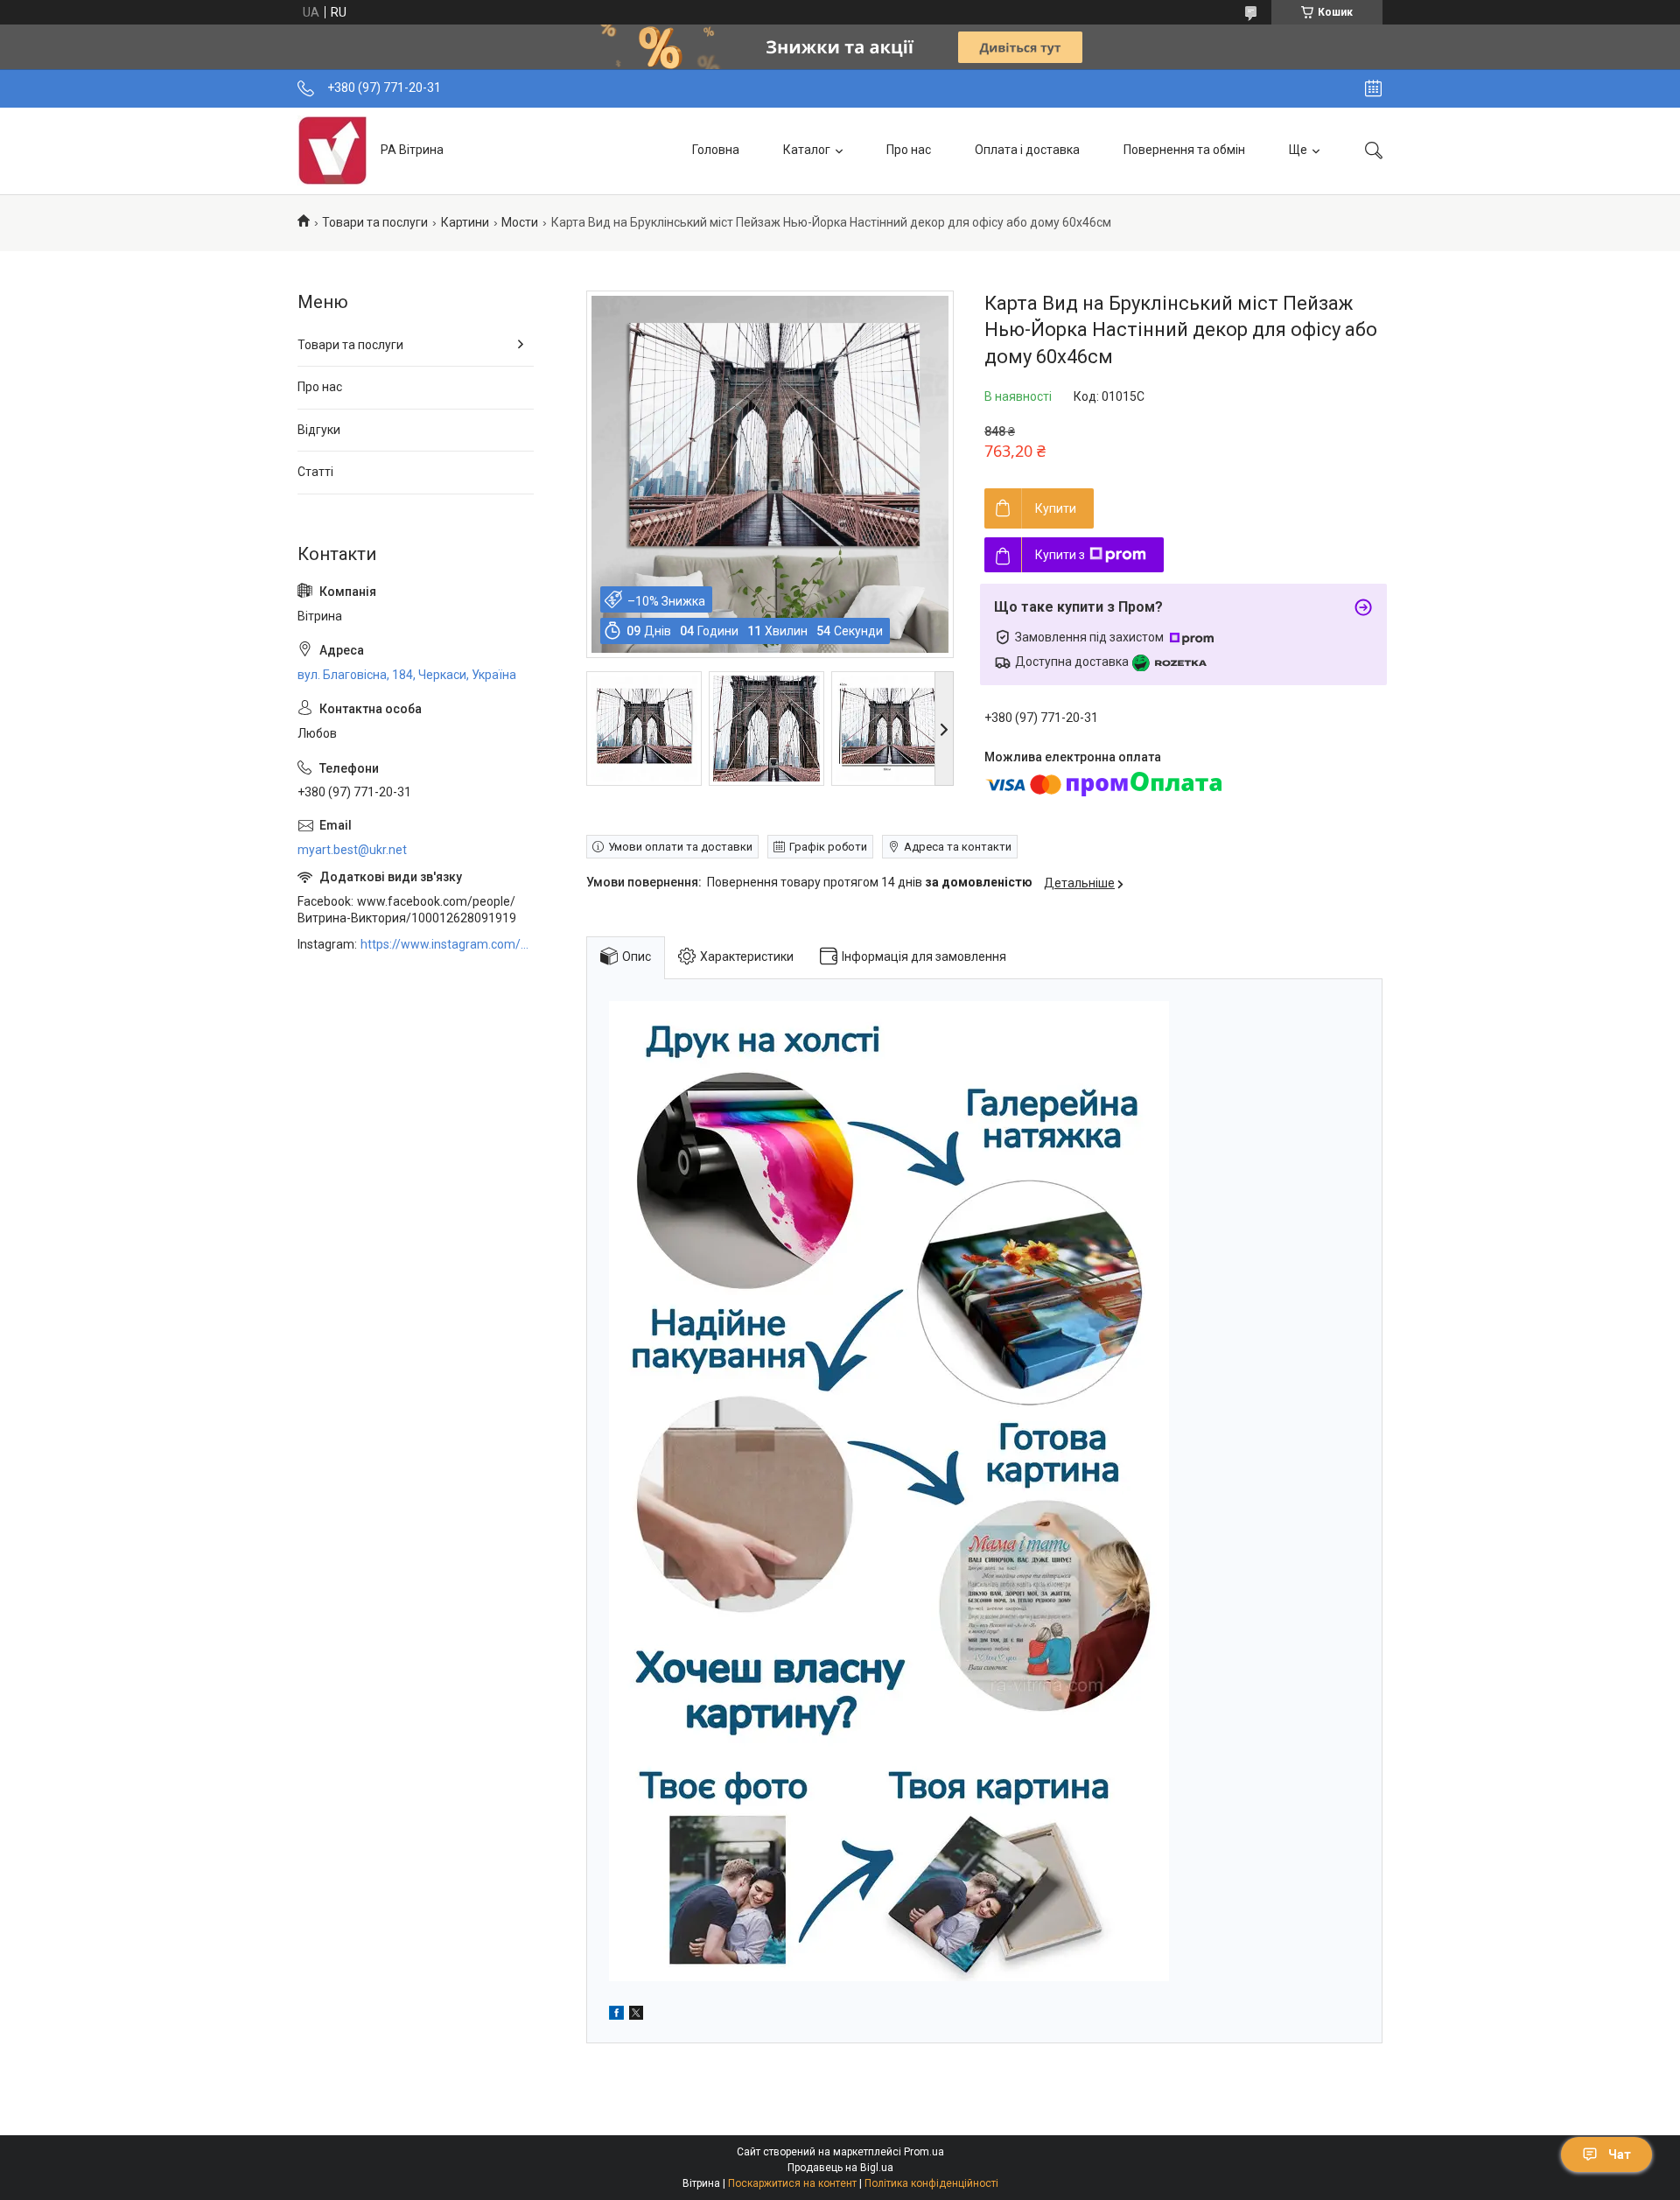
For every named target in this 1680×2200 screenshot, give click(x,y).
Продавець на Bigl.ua (840, 2168)
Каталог (807, 150)
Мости (520, 222)
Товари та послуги (375, 222)
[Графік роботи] (1373, 88)
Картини (465, 222)
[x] (636, 2015)
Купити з (1060, 555)
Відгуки (319, 430)
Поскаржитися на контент (792, 2183)
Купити (1056, 508)
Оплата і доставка (1027, 150)
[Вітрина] (332, 151)
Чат (1620, 2154)
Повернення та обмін (1184, 150)
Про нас (909, 150)
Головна (716, 150)
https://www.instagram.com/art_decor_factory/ (447, 944)
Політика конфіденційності (931, 2183)
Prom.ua (924, 2152)
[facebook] (616, 2015)
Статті (315, 472)
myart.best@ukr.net (352, 850)
